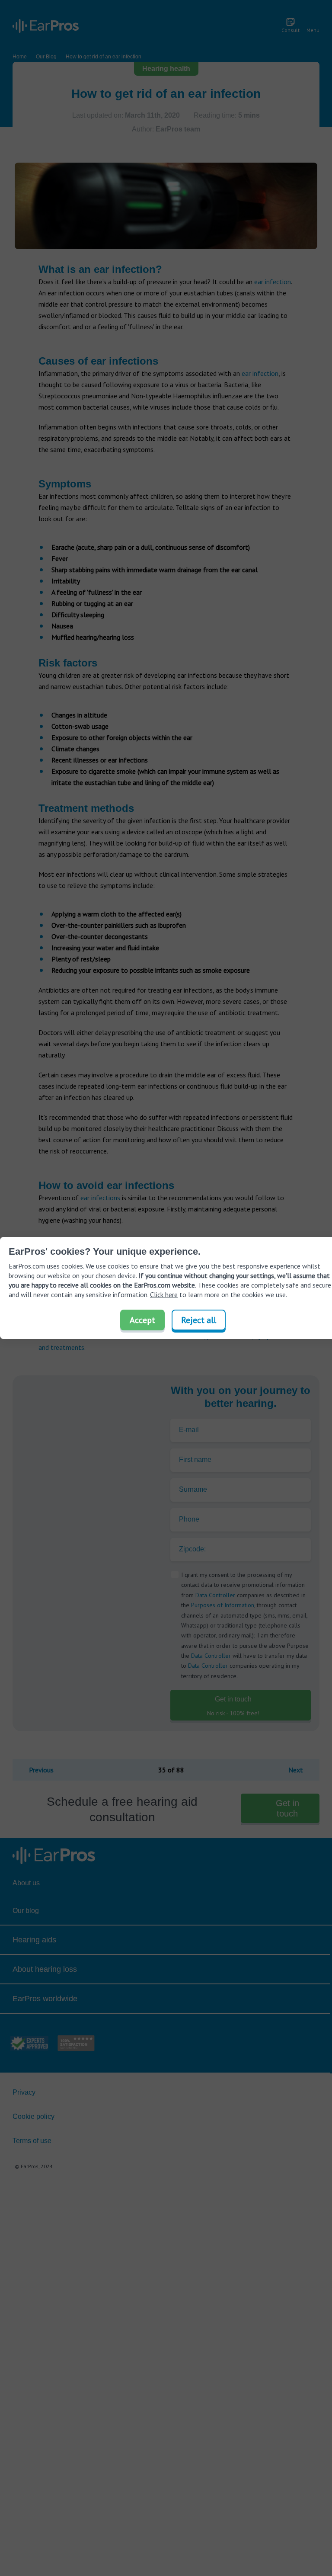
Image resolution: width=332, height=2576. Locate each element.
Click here (164, 1294)
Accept (142, 1320)
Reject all (199, 1320)
